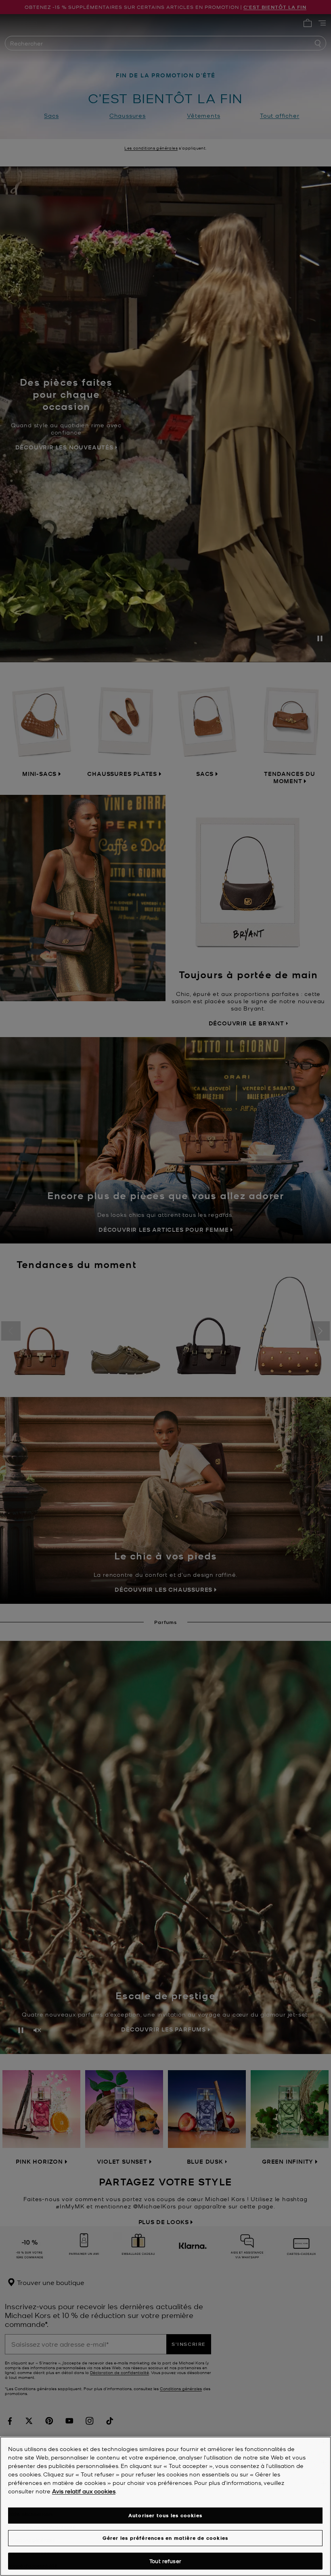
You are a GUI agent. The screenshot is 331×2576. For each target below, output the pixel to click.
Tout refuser (165, 2561)
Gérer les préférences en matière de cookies (165, 2538)
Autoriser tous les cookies (165, 2515)
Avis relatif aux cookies (84, 2491)
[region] (165, 2506)
